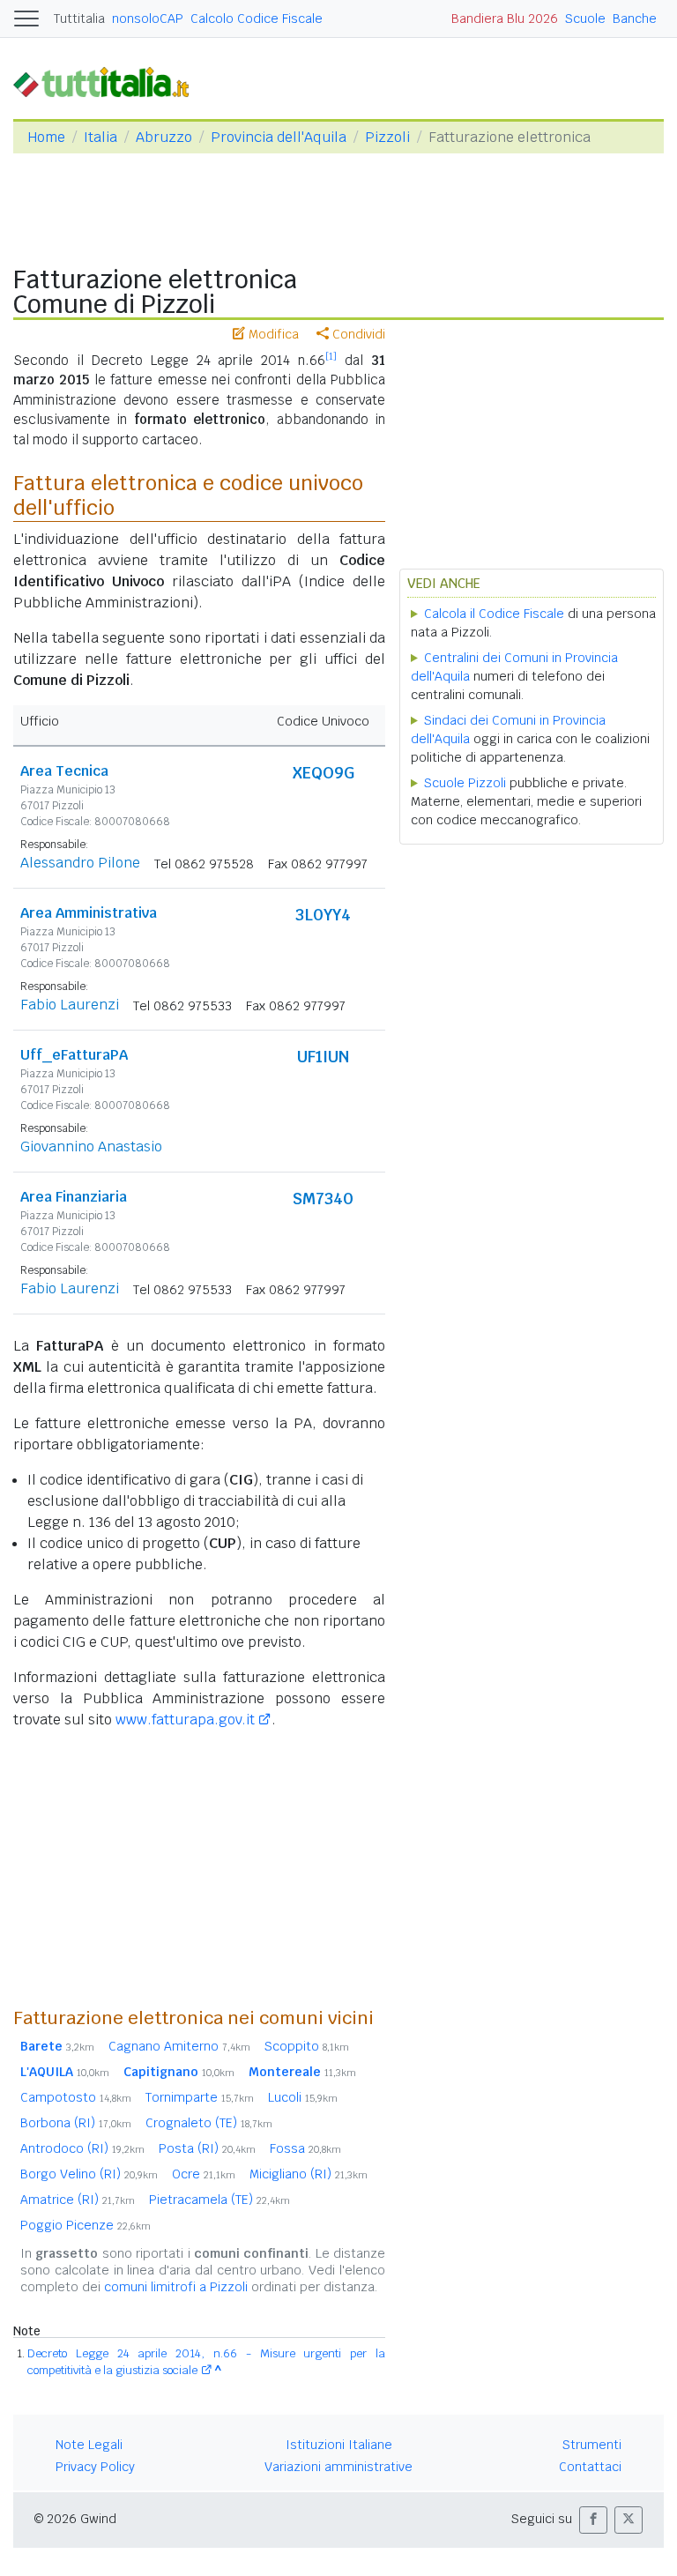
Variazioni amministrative (338, 2467)
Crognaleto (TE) (209, 2123)
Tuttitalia (79, 19)
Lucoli (303, 2097)
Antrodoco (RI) (82, 2148)
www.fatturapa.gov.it (185, 1720)
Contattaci (590, 2467)
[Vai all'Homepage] (108, 82)
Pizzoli (387, 137)
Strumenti (592, 2445)
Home (46, 137)
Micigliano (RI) (309, 2174)
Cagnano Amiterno (179, 2046)
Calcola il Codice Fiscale (494, 614)
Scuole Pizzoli (465, 783)
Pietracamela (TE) (219, 2200)
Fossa (305, 2148)
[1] (331, 356)
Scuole (585, 19)
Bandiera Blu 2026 (505, 19)
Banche (635, 19)
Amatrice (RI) (78, 2200)
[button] (593, 2520)
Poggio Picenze (86, 2225)
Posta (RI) (207, 2148)
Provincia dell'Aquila (279, 137)
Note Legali (89, 2445)
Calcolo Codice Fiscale (257, 19)
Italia (100, 137)
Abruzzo (164, 137)
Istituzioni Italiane (339, 2445)
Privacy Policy (95, 2467)
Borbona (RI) (76, 2123)
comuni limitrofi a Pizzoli (176, 2287)
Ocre (204, 2174)
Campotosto (76, 2097)
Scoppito (307, 2046)
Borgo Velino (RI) (89, 2174)
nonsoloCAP (148, 19)
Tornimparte (200, 2097)
